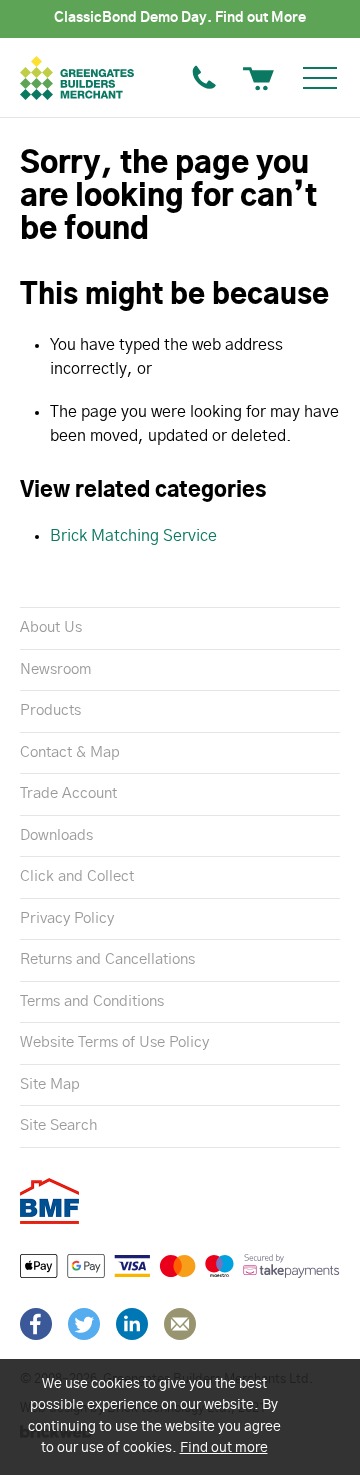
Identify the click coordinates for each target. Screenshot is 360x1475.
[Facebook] (36, 1324)
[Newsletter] (180, 1324)
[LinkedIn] (132, 1324)
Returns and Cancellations (107, 959)
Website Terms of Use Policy (114, 1042)
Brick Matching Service (133, 536)
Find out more (224, 1448)
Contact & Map (70, 752)
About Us (51, 627)
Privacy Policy (67, 918)
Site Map (50, 1084)
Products (50, 710)
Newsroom (55, 669)
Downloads (56, 835)
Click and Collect (77, 876)
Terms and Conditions (92, 1001)
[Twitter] (84, 1324)
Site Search (58, 1125)
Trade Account (68, 793)
